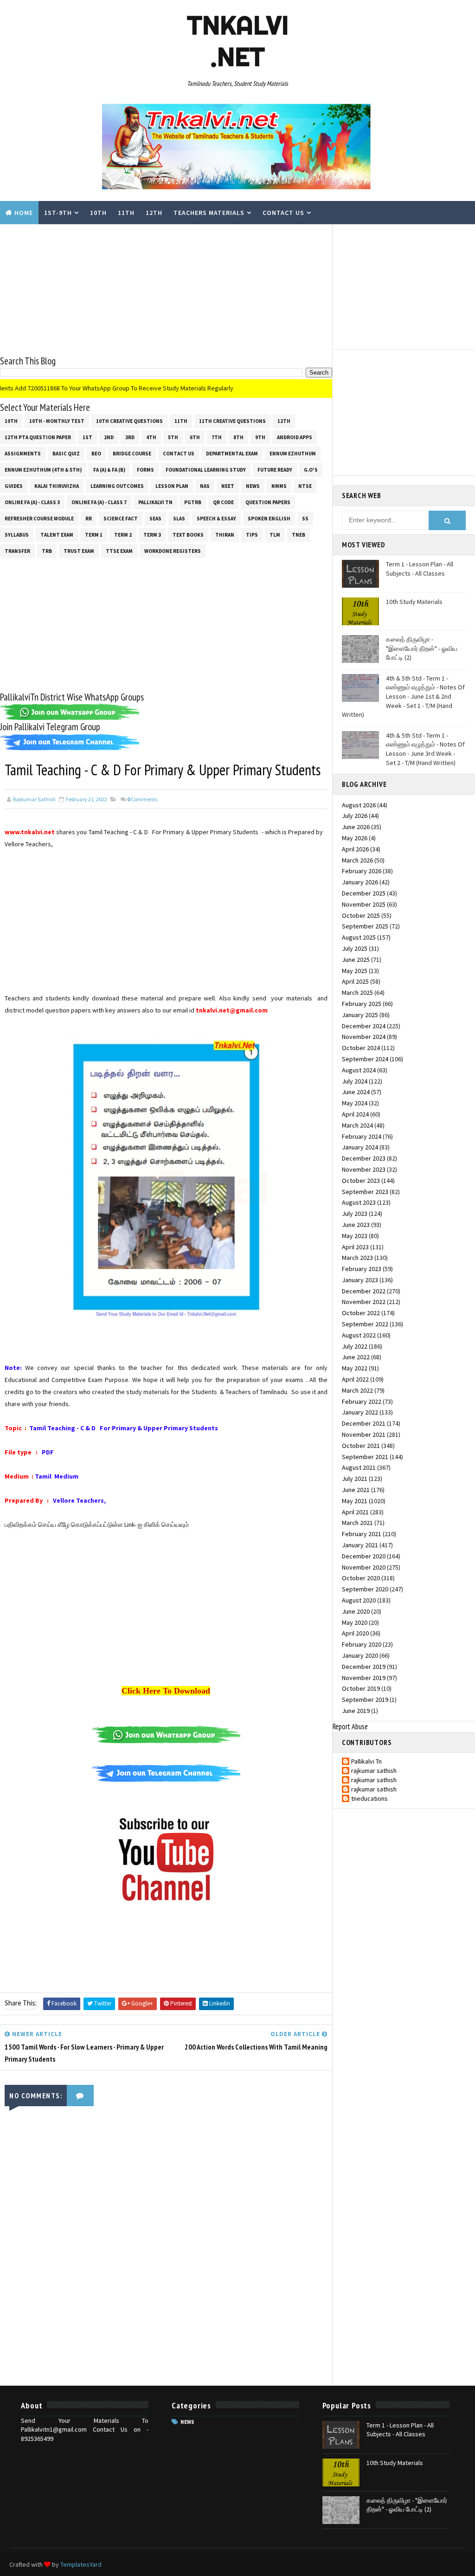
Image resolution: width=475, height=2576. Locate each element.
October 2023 (361, 1181)
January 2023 (360, 1280)
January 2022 (360, 1412)
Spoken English (269, 519)
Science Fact (121, 519)
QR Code (223, 502)
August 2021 (359, 1467)
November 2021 (364, 1434)
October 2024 (361, 1048)
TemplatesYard (81, 2564)
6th (195, 437)
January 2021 (360, 1545)
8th (238, 437)
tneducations (369, 1799)
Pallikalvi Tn (155, 502)
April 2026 (355, 849)
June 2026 (356, 827)
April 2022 (355, 1379)
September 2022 (365, 1324)
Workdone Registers (173, 551)
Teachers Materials (209, 213)
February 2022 (362, 1402)
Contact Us (283, 213)
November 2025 (364, 904)
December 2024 (364, 1026)
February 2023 (362, 1269)
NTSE (305, 486)
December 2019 (364, 1667)
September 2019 (365, 1700)
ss (305, 519)
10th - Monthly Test (57, 421)
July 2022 (355, 1346)
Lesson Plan (172, 486)
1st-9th (58, 213)
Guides (14, 486)
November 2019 (364, 1678)
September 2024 (365, 1059)
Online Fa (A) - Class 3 (32, 502)
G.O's (311, 470)
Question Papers (268, 502)
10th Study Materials (414, 602)
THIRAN (225, 535)
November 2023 (364, 1169)
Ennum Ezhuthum (293, 454)
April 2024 (355, 1114)
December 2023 (364, 1158)
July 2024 (355, 1081)
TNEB (298, 535)
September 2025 (365, 926)
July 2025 (355, 948)
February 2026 (362, 871)
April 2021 (355, 1512)
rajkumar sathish (374, 1771)
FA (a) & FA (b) (109, 470)
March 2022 (357, 1390)
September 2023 (365, 1192)
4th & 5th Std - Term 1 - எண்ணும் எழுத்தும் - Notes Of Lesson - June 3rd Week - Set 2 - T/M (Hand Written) (425, 749)
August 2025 (359, 937)
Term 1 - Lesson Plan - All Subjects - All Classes (420, 569)
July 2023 (355, 1213)
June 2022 (356, 1357)
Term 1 (94, 535)
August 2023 (359, 1202)
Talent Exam (57, 535)
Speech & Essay (216, 519)
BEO (96, 454)
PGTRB (193, 502)
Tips (252, 535)
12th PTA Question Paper (38, 437)
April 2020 (355, 1633)
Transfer (17, 551)
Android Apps (295, 437)
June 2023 (356, 1225)
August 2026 (359, 805)
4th (151, 437)
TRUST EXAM (79, 551)
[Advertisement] (166, 289)
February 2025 (362, 1004)
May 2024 (355, 1103)
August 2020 (359, 1600)
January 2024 (360, 1147)
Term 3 (152, 535)
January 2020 (360, 1655)
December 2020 (364, 1556)
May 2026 (355, 838)
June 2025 (356, 960)
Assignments (23, 454)
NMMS (279, 486)
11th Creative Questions (232, 421)
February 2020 (362, 1644)
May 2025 (355, 971)
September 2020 (365, 1589)
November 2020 (364, 1567)
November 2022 (364, 1302)
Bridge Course (132, 454)
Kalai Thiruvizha (57, 486)
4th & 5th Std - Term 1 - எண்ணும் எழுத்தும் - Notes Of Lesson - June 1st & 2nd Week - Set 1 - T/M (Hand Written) (403, 696)
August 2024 (359, 1070)
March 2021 (357, 1523)
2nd (109, 437)
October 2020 (361, 1578)
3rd (130, 437)
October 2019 (361, 1688)
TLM (275, 535)
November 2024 (364, 1037)
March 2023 (357, 1258)
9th (260, 437)
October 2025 (361, 915)
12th (154, 213)
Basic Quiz (66, 454)
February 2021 (362, 1534)
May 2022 (355, 1368)
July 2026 (355, 816)
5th (173, 437)
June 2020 (356, 1611)
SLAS (179, 519)
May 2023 (355, 1236)
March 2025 (357, 993)
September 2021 (365, 1457)
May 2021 (355, 1501)
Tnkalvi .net (238, 41)
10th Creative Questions (129, 421)
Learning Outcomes (117, 486)
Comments (142, 799)
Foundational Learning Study (206, 470)
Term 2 (123, 535)
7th (217, 437)
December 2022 (364, 1291)
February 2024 (362, 1136)
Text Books (188, 535)
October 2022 (361, 1313)
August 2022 (359, 1335)
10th (98, 213)
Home (24, 213)
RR (89, 519)
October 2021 (361, 1446)
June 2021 (356, 1490)
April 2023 (355, 1247)
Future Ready (275, 470)
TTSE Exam (119, 551)
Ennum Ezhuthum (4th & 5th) (43, 470)
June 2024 (356, 1092)
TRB (47, 551)
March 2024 (357, 1125)
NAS (205, 486)
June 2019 (356, 1711)
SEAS (155, 519)
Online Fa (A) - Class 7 (99, 502)
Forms (145, 470)
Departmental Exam (232, 454)
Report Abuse (350, 1726)
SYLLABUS (17, 535)
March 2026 (357, 860)
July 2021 (355, 1479)
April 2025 (355, 981)
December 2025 (364, 893)
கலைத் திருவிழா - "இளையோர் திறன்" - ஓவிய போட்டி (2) (422, 648)
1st (87, 437)
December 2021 (364, 1423)
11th (126, 213)
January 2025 (360, 1015)
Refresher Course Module (39, 519)
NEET (228, 486)
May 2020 (355, 1622)
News (253, 486)
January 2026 (360, 882)
